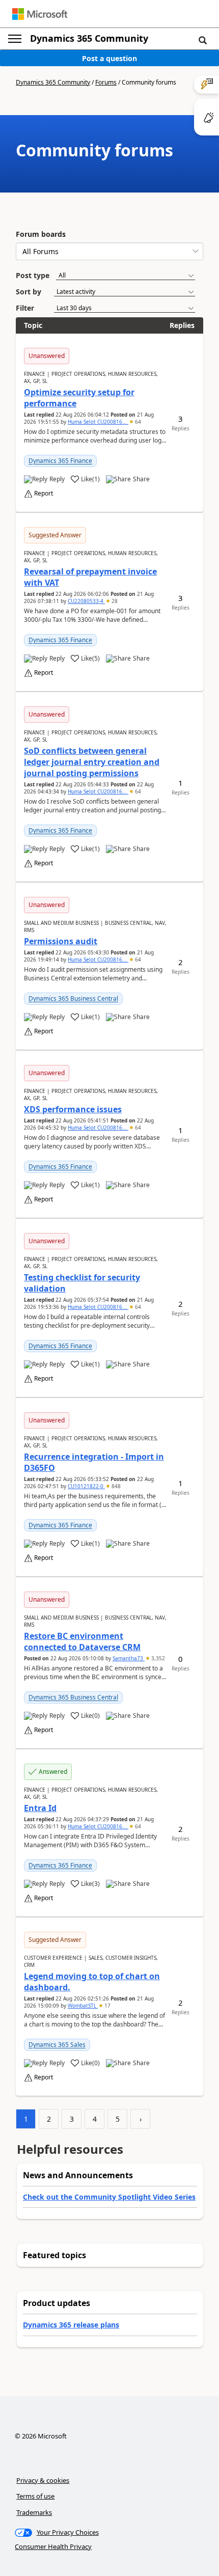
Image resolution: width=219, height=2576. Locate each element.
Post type (33, 275)
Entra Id (40, 1808)
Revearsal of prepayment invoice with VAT (90, 577)
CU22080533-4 (86, 601)
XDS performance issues (73, 1109)
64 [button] (137, 422)
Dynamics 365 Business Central (73, 998)
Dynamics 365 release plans (71, 2325)
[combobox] (109, 251)
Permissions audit (61, 941)
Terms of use (35, 2496)
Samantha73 (129, 1658)
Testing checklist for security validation (82, 1283)
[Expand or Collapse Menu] (15, 39)
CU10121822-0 (86, 1486)
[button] (203, 40)
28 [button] (114, 601)
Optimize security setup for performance (79, 398)
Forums (106, 82)
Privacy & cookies (43, 2480)
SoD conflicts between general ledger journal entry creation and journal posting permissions (92, 762)
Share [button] (141, 479)
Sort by (29, 292)
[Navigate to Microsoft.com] (40, 14)
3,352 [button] (157, 1658)
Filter (25, 308)
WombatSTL (83, 2006)
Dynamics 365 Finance (60, 461)
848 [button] (115, 1486)
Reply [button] (57, 479)
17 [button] (107, 2006)
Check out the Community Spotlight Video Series (109, 2197)
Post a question (109, 58)
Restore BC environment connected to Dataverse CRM (82, 1641)
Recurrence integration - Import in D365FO (94, 1462)
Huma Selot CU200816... (98, 422)
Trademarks (34, 2512)
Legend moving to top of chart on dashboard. (92, 1982)
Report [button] (44, 494)
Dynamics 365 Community (89, 38)
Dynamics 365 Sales (57, 2045)
